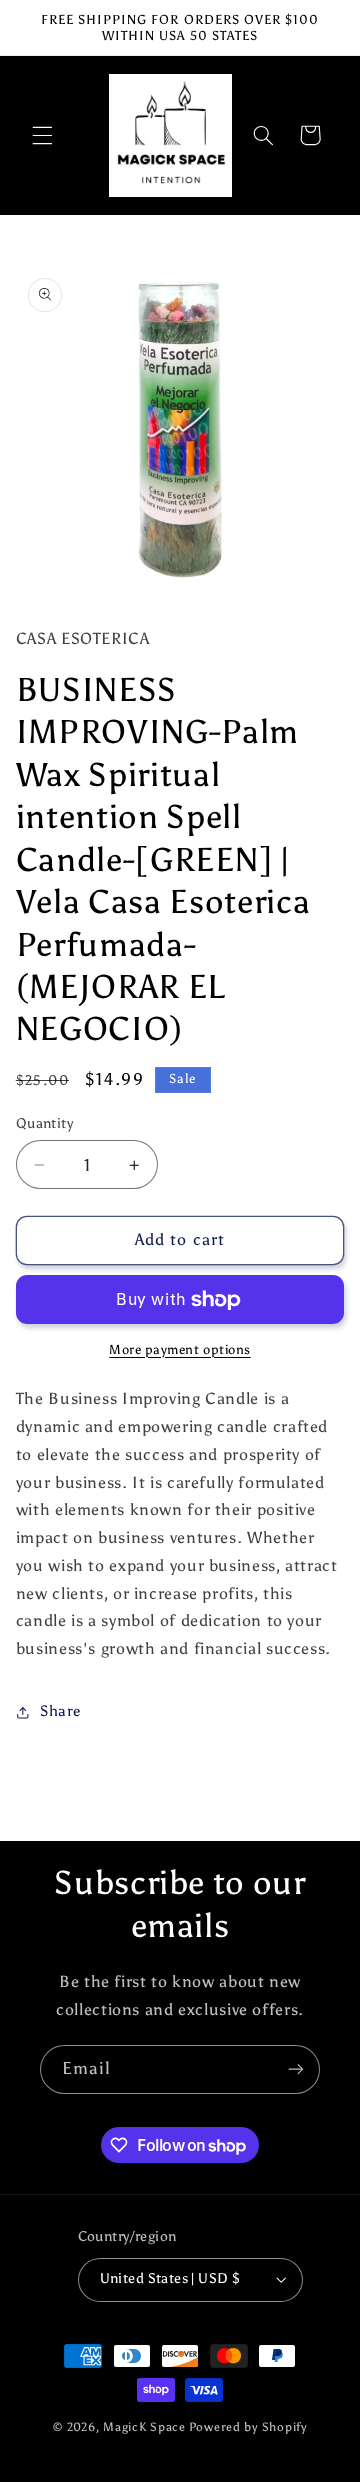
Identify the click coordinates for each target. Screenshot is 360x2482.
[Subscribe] (296, 2069)
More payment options (180, 1349)
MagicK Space (144, 2427)
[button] (42, 135)
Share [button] (60, 1711)
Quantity (44, 1123)
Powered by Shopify (248, 2427)
